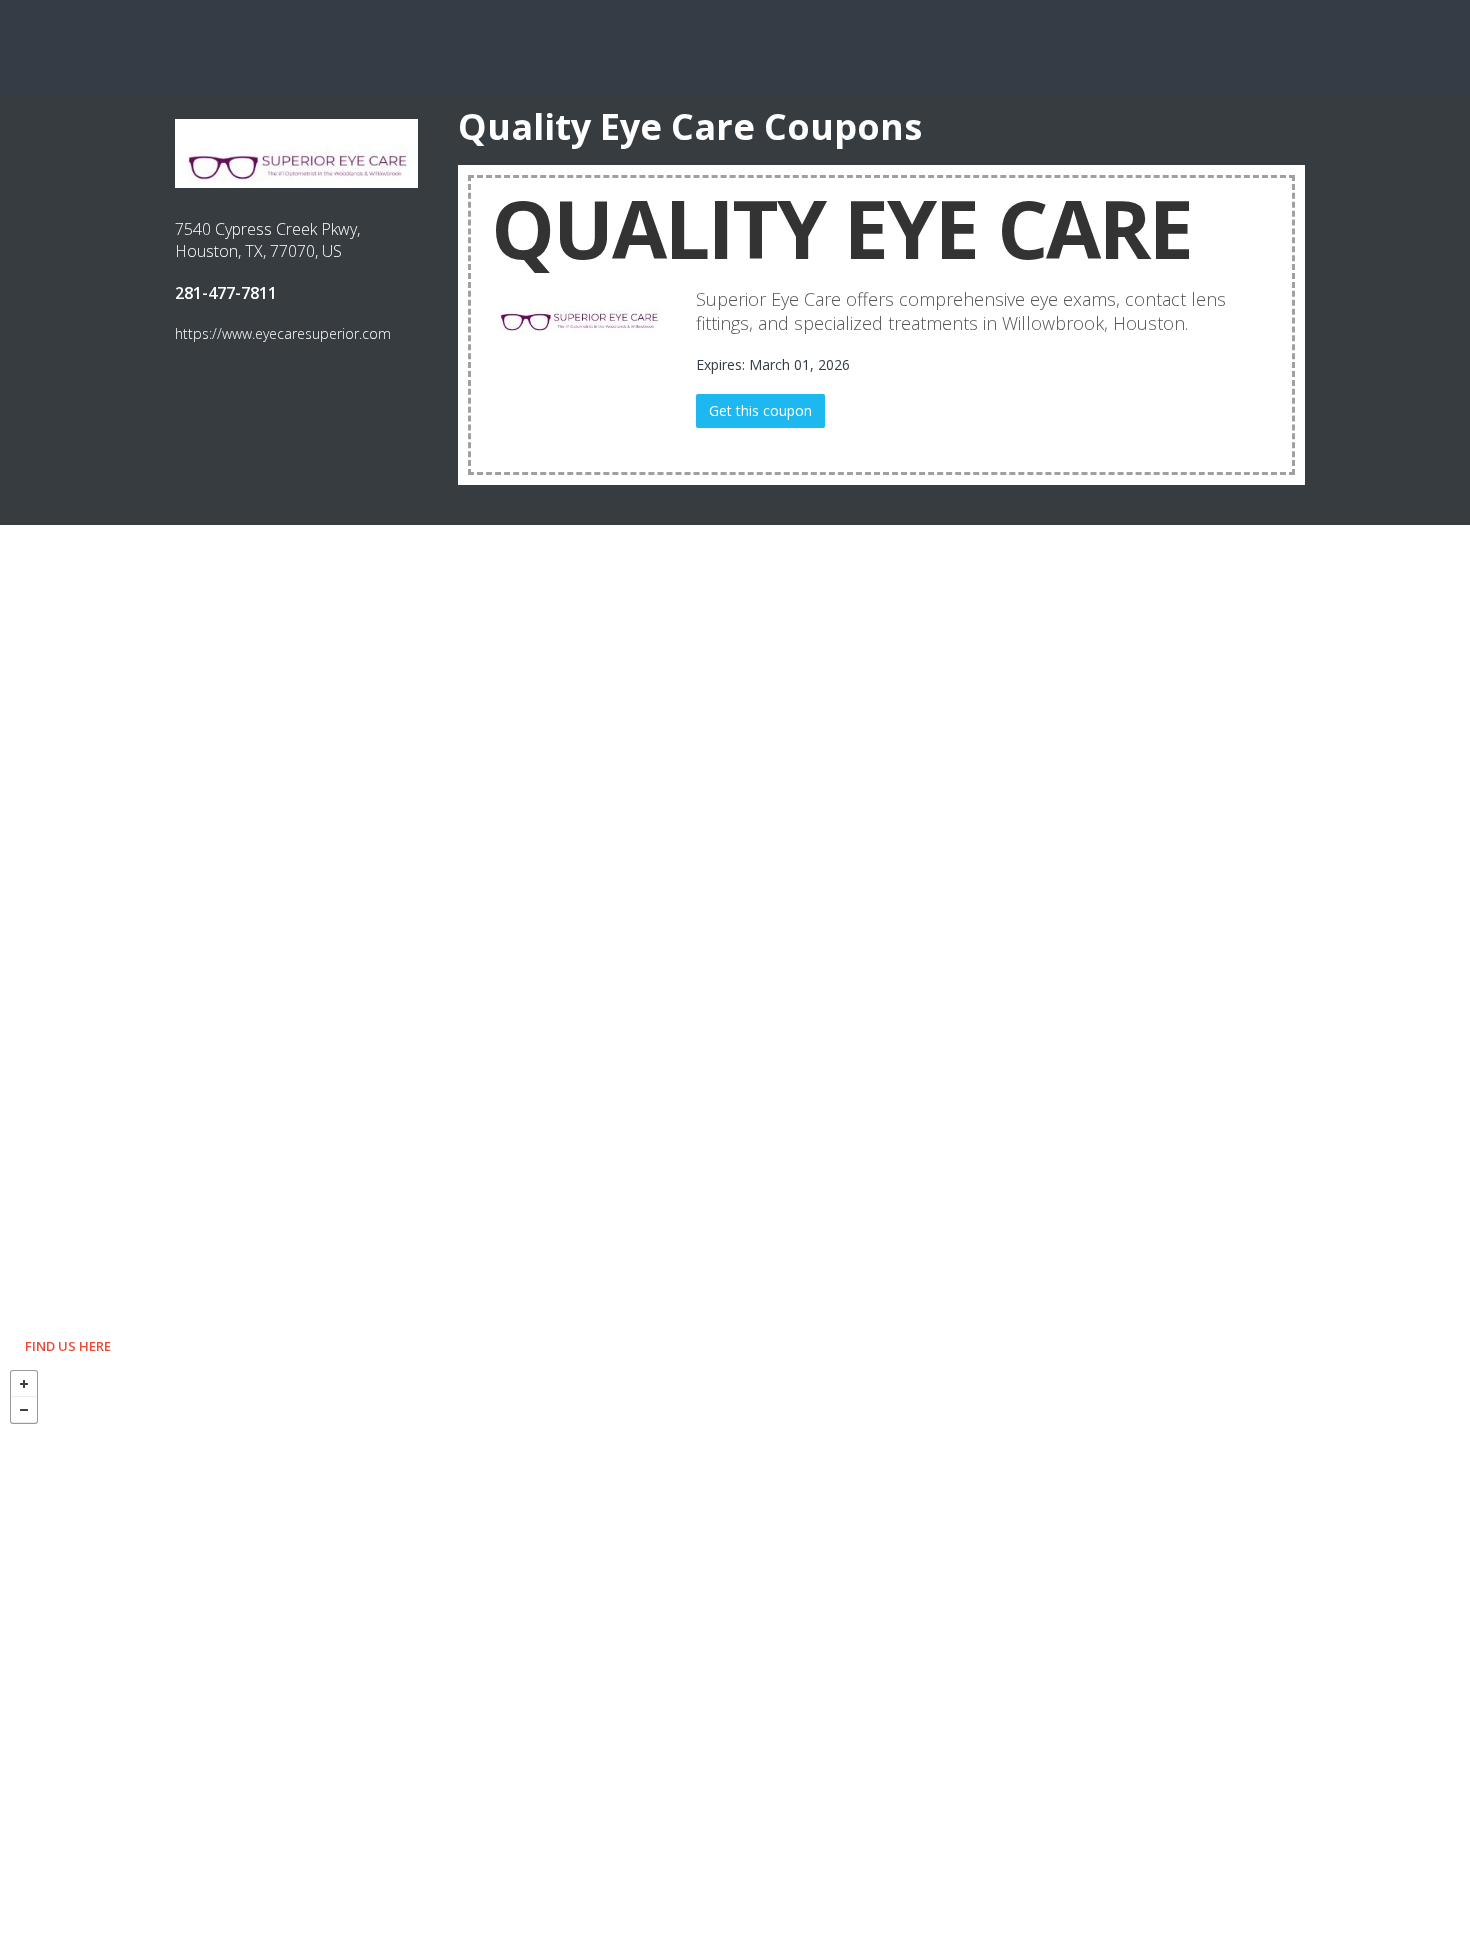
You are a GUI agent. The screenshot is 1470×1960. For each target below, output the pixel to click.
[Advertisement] (735, 45)
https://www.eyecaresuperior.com (283, 333)
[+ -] (735, 1660)
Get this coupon (760, 410)
